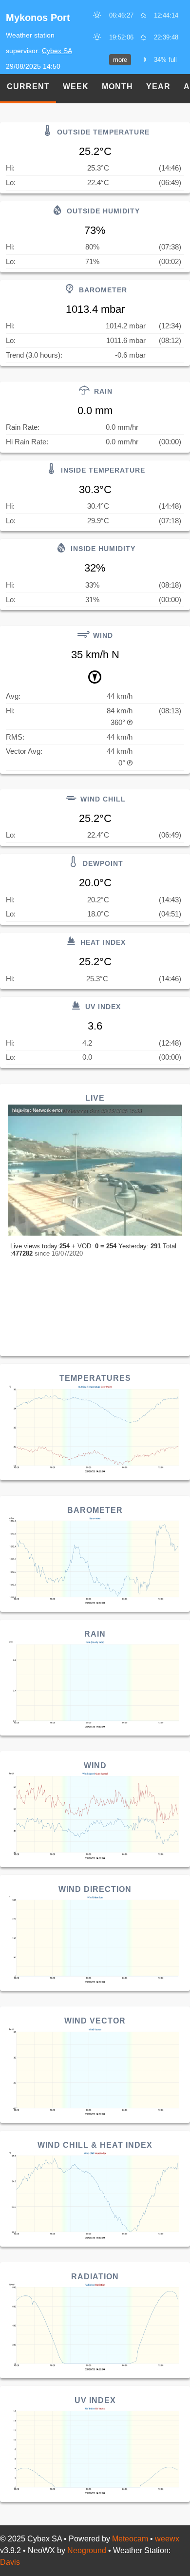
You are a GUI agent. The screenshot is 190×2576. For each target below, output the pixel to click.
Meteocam (130, 2539)
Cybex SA (57, 51)
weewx (167, 2539)
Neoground (87, 2550)
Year (158, 86)
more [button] (120, 60)
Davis (10, 2562)
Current (28, 86)
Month (117, 86)
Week (76, 86)
